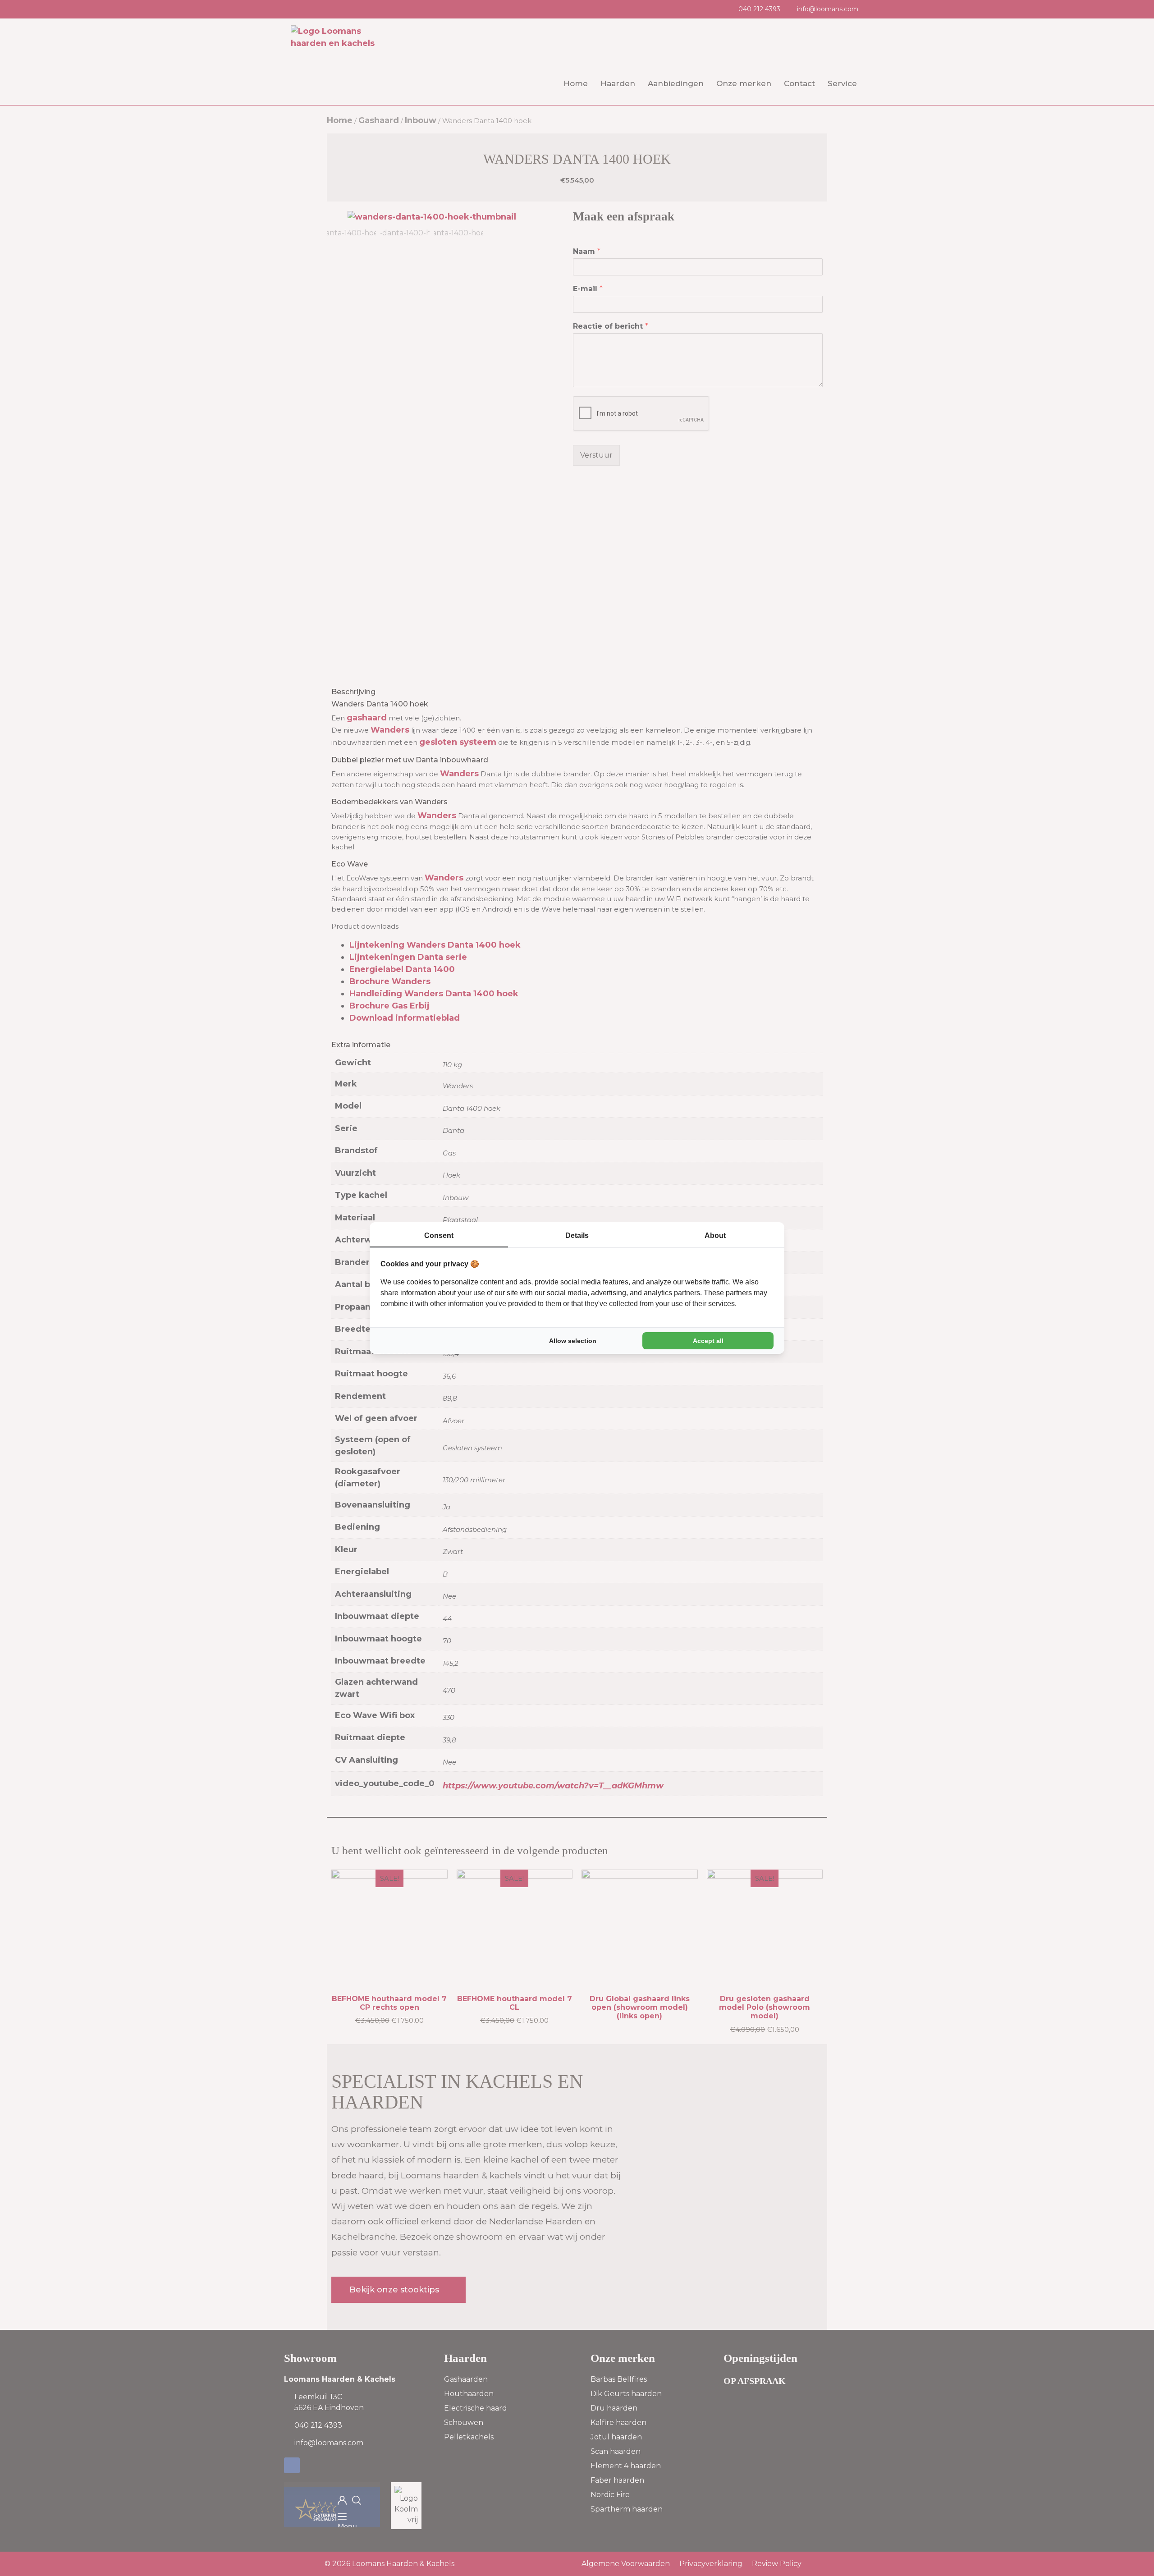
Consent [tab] (439, 1235)
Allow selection (573, 1341)
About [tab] (715, 1235)
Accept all (708, 1341)
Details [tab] (577, 1235)
